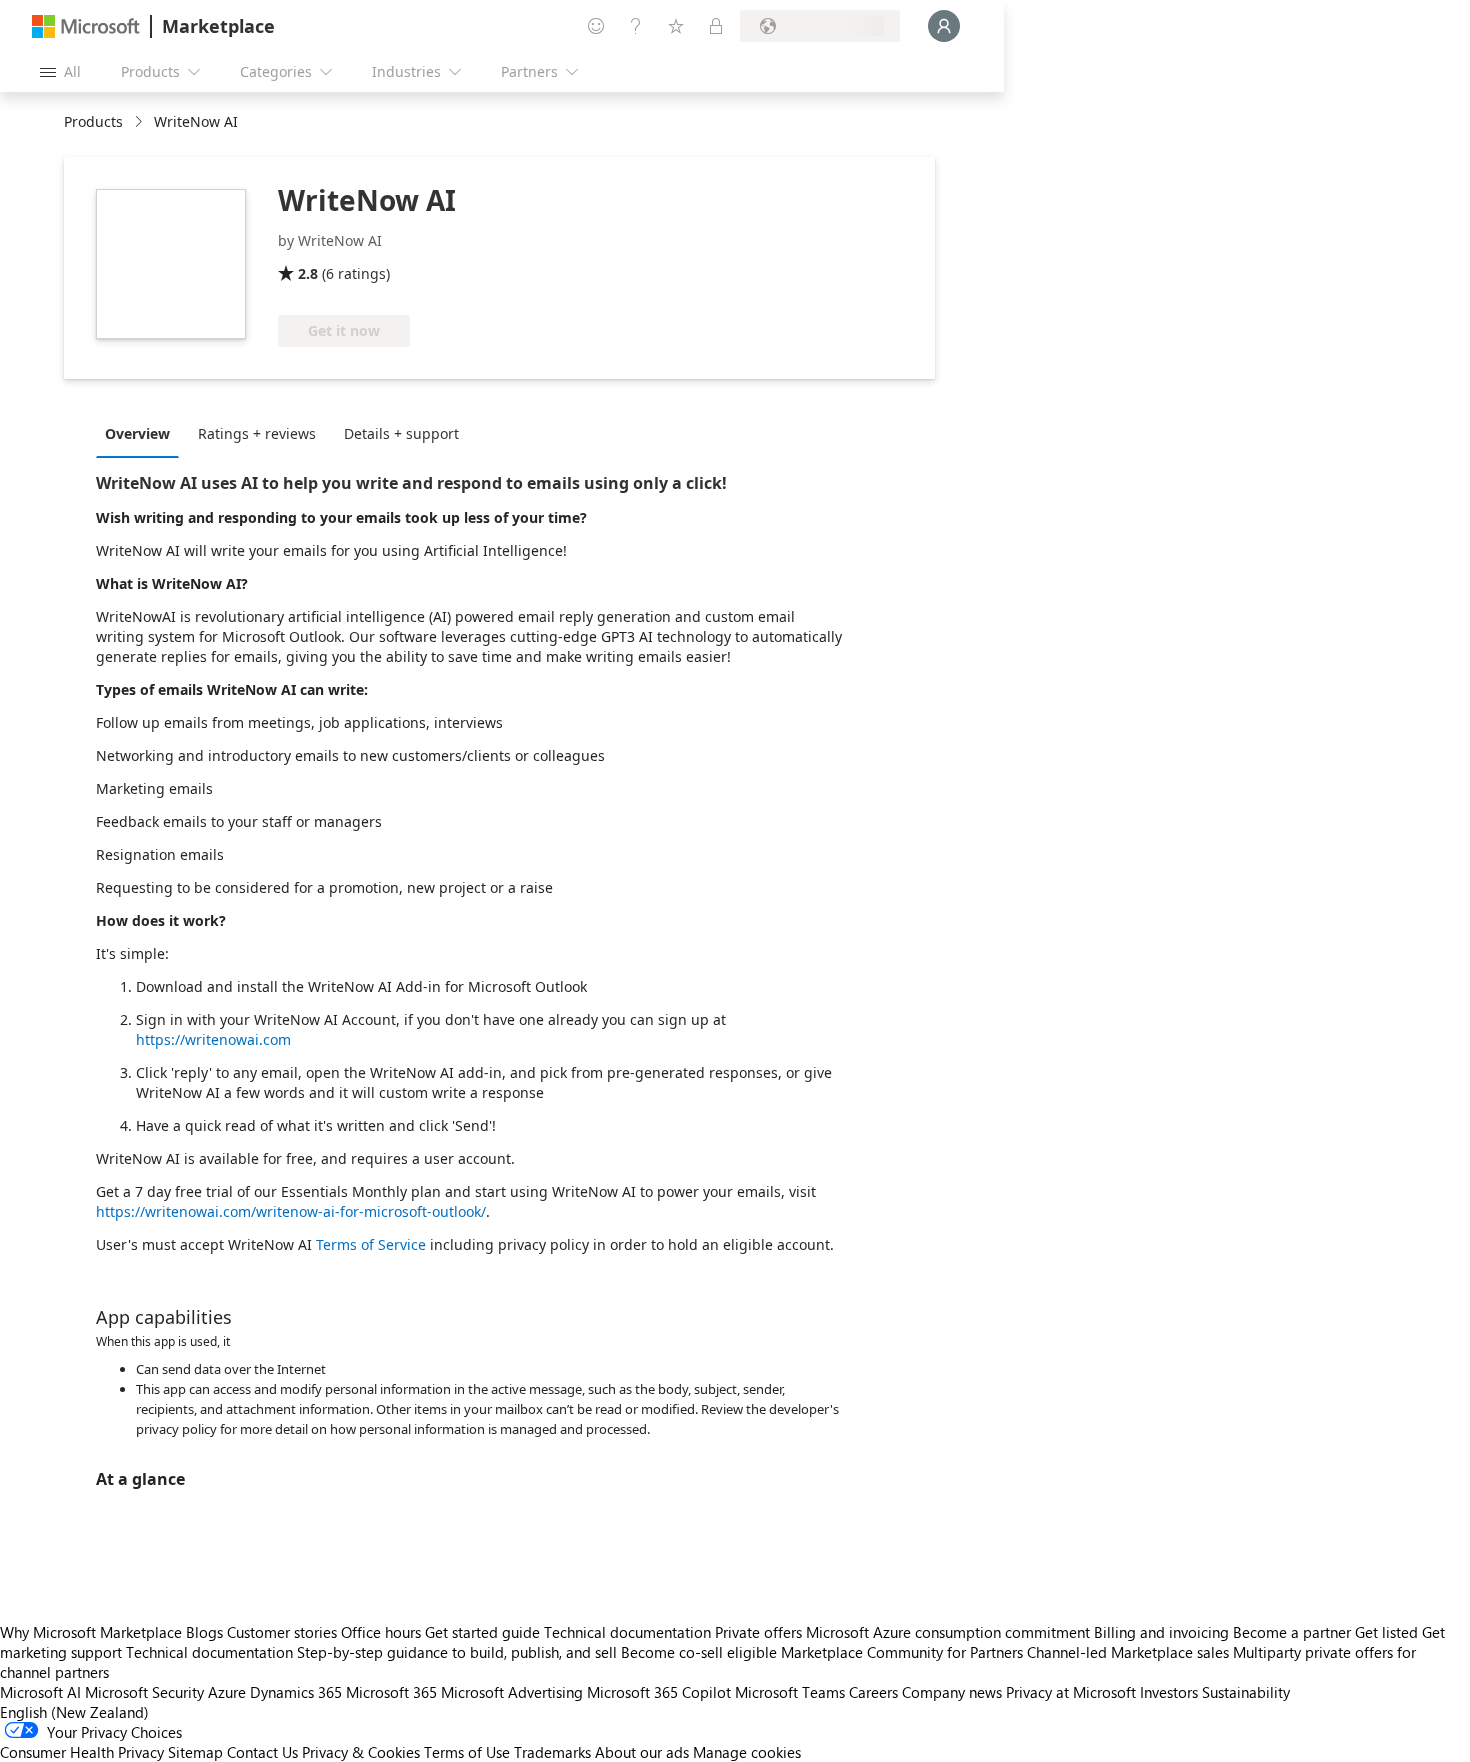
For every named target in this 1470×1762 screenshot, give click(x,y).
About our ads (642, 1752)
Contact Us (262, 1752)
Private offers (758, 1632)
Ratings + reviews (257, 433)
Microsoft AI (40, 1692)
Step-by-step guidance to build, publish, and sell (457, 1652)
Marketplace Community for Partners (902, 1652)
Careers (873, 1692)
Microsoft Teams (790, 1692)
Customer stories (282, 1632)
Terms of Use (467, 1752)
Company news (952, 1692)
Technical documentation (627, 1632)
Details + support (401, 433)
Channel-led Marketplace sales (1128, 1652)
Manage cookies (747, 1752)
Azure (227, 1692)
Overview (137, 433)
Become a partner (1292, 1632)
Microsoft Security (144, 1692)
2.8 (308, 273)
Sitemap (195, 1752)
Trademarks (552, 1752)
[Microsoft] (86, 26)
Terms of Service (371, 1244)
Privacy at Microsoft (1071, 1692)
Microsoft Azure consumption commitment (950, 1632)
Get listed (1386, 1632)
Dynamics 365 (296, 1692)
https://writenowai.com (213, 1039)
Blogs (204, 1632)
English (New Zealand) (74, 1712)
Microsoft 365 (391, 1692)
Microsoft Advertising (512, 1692)
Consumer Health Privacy (82, 1752)
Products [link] (93, 121)
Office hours (381, 1632)
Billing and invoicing (1161, 1632)
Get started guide (482, 1632)
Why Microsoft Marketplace (91, 1632)
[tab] (142, 433)
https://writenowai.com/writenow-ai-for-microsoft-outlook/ (291, 1211)
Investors (1169, 1692)
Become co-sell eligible (699, 1652)
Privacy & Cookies (361, 1752)
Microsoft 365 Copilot (659, 1692)
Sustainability (1246, 1692)
